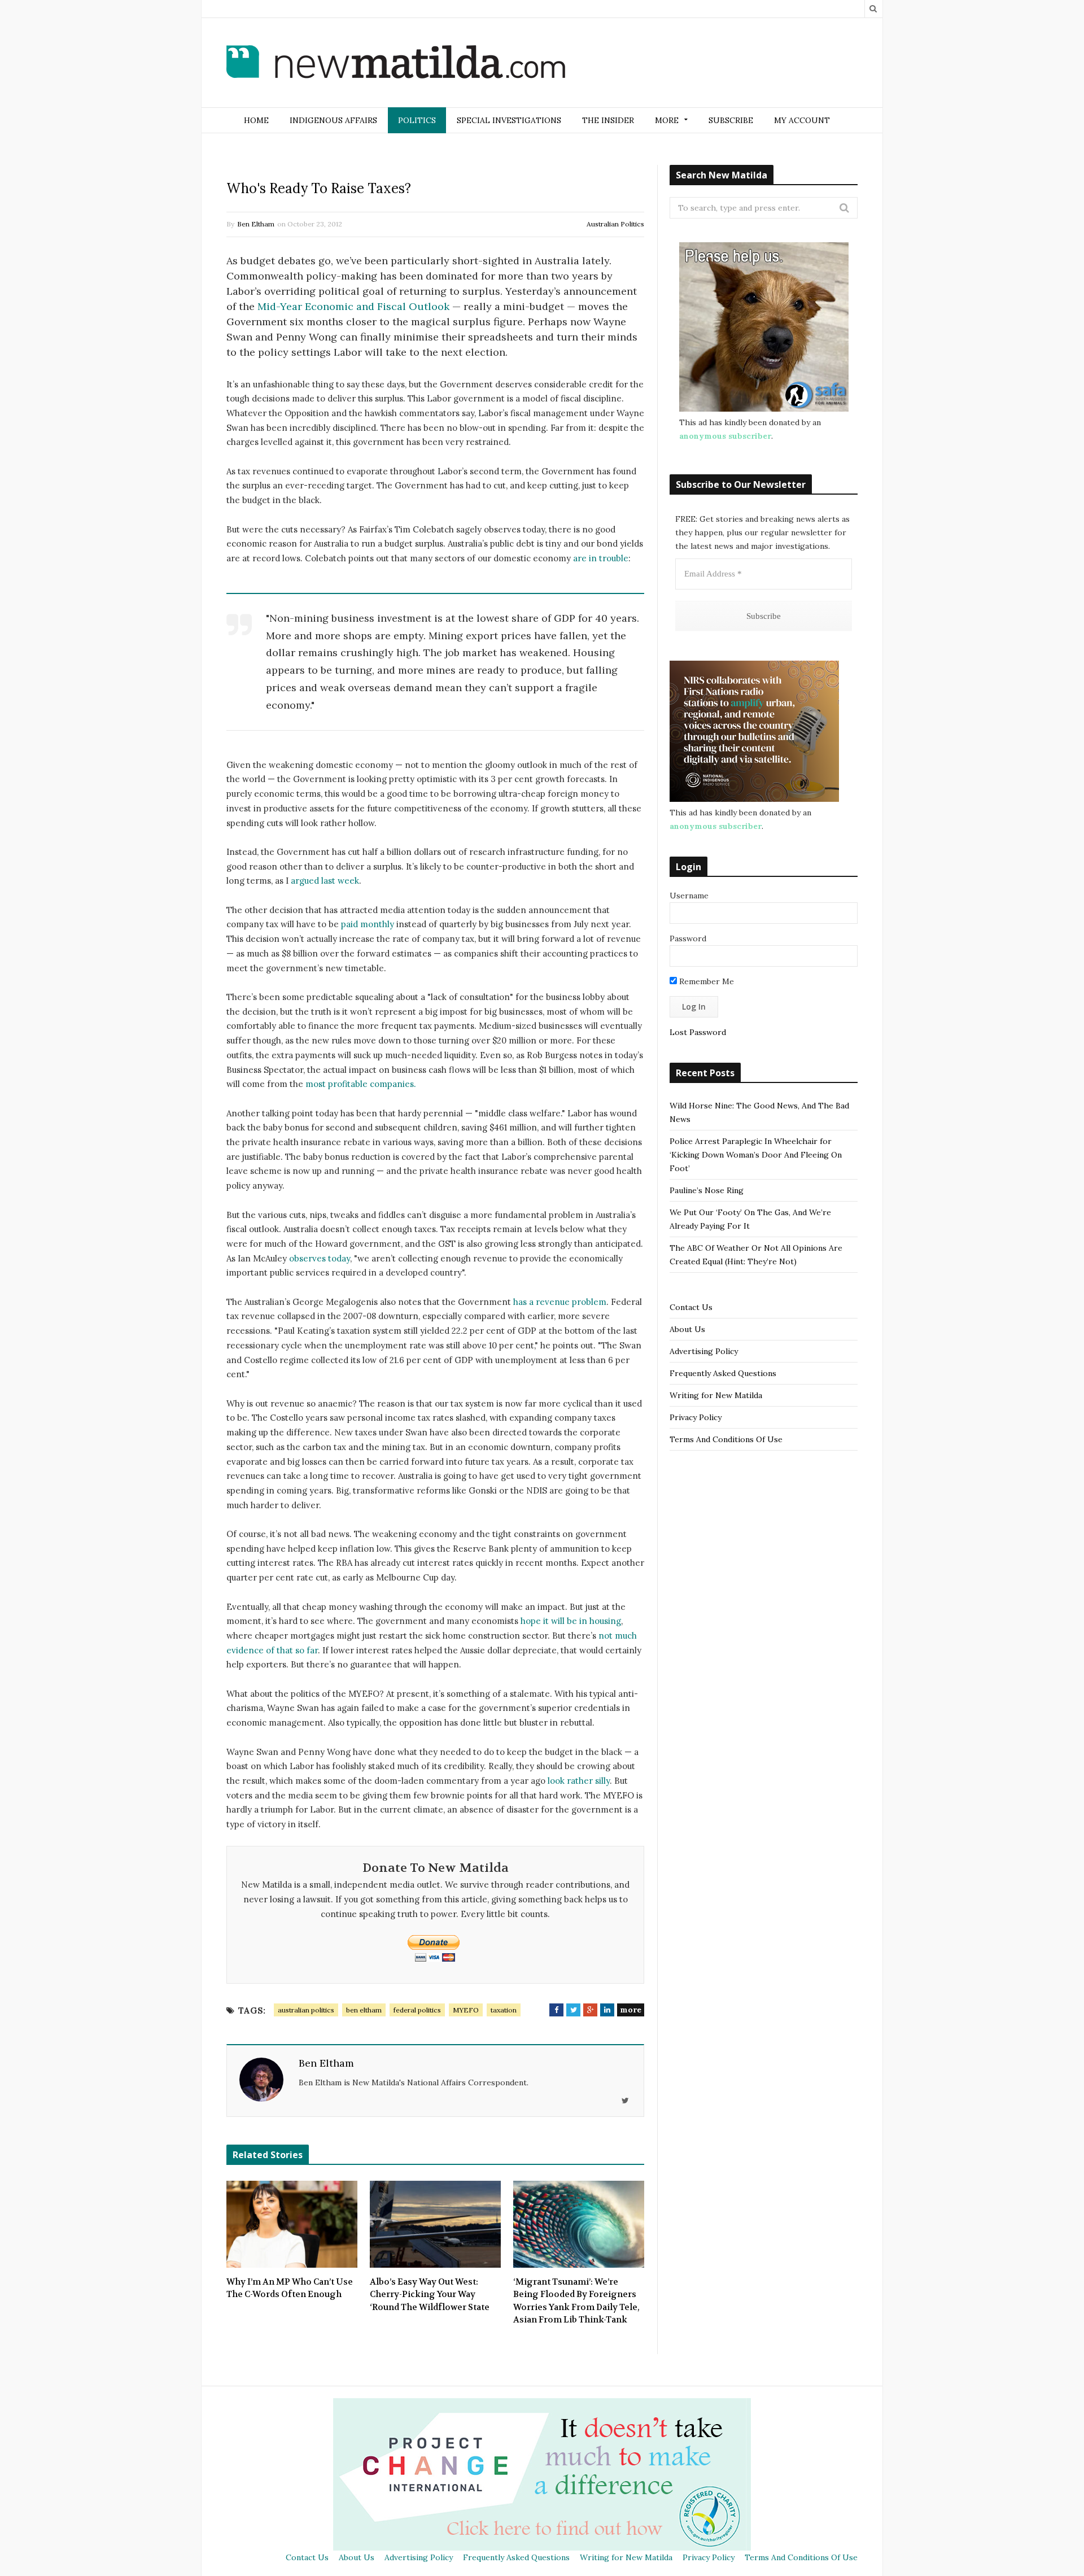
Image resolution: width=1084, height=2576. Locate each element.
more (631, 2010)
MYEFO (466, 2010)
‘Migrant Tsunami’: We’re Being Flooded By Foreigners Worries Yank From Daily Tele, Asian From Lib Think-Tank (576, 2301)
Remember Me (705, 981)
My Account (802, 120)
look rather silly (579, 1781)
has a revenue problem (560, 1302)
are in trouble (601, 558)
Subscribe (731, 120)
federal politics (417, 2010)
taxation (504, 2010)
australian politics (306, 2010)
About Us (687, 1329)
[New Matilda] (396, 64)
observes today (320, 1258)
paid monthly (368, 924)
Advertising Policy (704, 1351)
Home (256, 120)
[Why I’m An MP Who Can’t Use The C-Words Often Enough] (292, 2224)
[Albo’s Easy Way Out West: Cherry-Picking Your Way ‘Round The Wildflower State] (435, 2224)
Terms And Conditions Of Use (726, 1439)
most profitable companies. (361, 1084)
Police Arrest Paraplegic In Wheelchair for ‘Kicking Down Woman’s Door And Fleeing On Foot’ (756, 1155)
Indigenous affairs (333, 120)
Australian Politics (615, 224)
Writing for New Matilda (716, 1395)
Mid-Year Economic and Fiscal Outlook (353, 306)
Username (689, 896)
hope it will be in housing (571, 1621)
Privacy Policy (696, 1417)
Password (688, 938)
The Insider (608, 120)
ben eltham (364, 2010)
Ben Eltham (256, 224)
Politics (417, 120)
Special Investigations (509, 120)
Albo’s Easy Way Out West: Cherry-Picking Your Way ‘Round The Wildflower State (430, 2295)
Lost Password (698, 1032)
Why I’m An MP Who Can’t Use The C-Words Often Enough (290, 2288)
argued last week (325, 881)
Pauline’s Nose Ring (707, 1190)
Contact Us (691, 1307)
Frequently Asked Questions (723, 1373)
